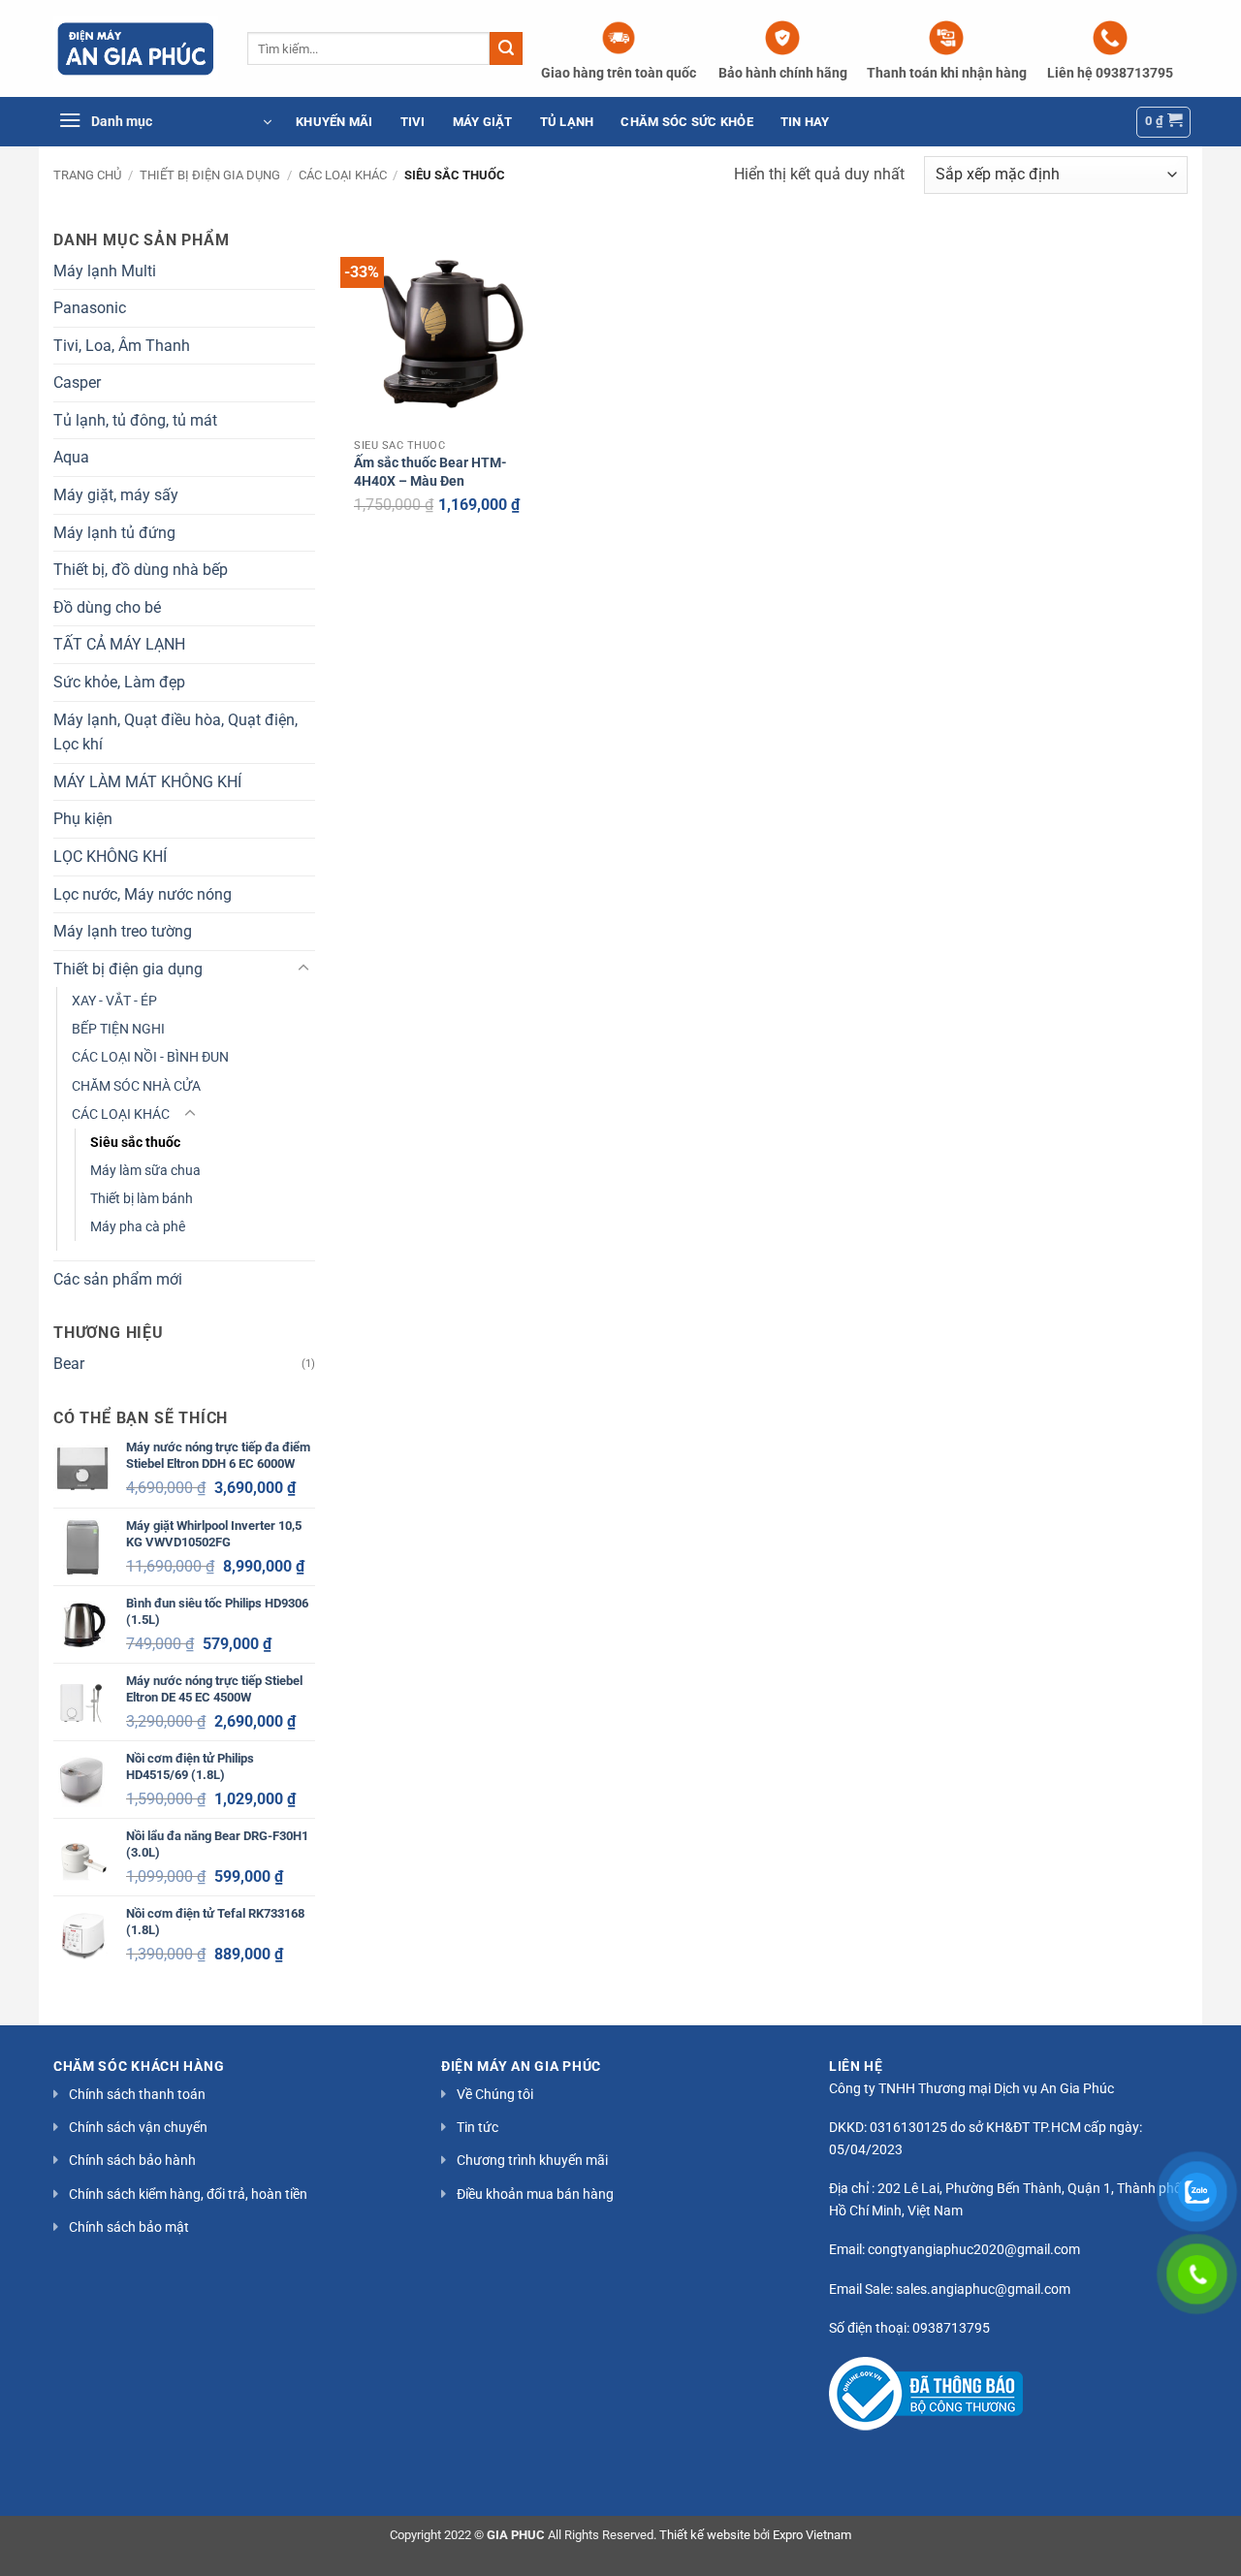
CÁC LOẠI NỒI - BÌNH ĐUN (150, 1057)
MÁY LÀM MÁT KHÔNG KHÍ (147, 782)
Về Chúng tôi (495, 2094)
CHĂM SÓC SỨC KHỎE (686, 122)
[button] (165, 122)
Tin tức (477, 2127)
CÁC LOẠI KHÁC (343, 175)
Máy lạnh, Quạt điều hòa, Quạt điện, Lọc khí (175, 732)
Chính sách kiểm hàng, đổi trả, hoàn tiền (188, 2194)
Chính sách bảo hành (132, 2160)
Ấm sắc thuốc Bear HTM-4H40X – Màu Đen (430, 472)
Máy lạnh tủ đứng (114, 533)
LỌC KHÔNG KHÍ (110, 857)
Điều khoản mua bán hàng (535, 2194)
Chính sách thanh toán (137, 2094)
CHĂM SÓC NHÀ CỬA (136, 1086)
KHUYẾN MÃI (334, 122)
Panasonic (90, 308)
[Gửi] (506, 48)
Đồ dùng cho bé (107, 607)
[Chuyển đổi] (303, 969)
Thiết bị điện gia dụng (210, 175)
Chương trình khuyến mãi (532, 2160)
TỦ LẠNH (567, 122)
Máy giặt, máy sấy (116, 495)
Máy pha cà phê (138, 1227)
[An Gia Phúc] (136, 48)
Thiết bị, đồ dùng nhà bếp (141, 570)
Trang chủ (87, 175)
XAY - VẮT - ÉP (114, 1001)
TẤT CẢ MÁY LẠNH (119, 644)
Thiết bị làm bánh (142, 1199)
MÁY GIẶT (483, 122)
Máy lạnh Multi (105, 271)
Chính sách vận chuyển (138, 2127)
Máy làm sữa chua (145, 1171)
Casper (77, 382)
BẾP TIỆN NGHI (118, 1029)
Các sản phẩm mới (118, 1279)
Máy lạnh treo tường (123, 931)
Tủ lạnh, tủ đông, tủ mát (135, 420)
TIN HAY (805, 122)
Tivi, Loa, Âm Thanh (122, 346)
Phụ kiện (83, 819)
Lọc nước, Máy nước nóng (143, 894)
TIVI (413, 122)
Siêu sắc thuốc (135, 1143)
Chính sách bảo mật (129, 2227)
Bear (69, 1364)
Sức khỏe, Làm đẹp (119, 682)
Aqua (71, 457)
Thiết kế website (705, 2535)
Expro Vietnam (812, 2535)
